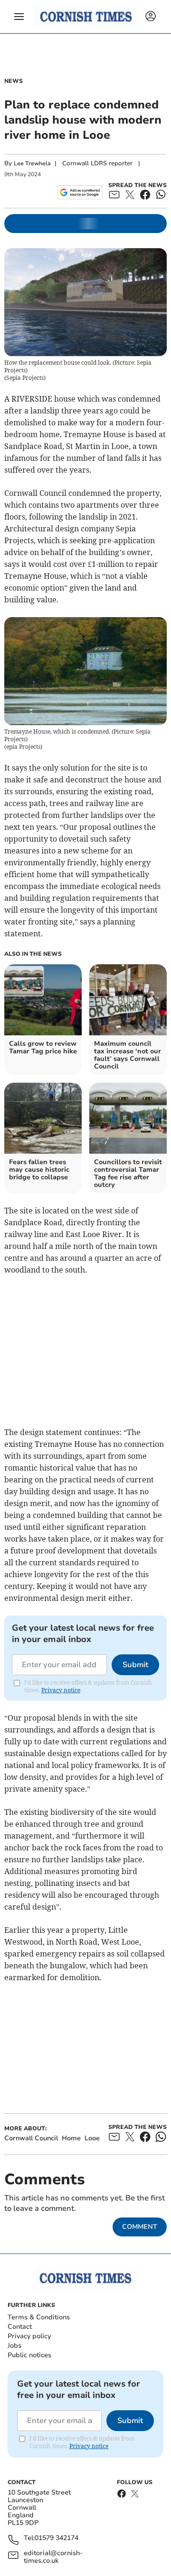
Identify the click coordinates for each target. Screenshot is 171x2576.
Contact (20, 2327)
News (14, 81)
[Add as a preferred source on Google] (80, 192)
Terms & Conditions (39, 2317)
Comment (140, 2227)
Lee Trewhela (32, 163)
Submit (135, 1665)
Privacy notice (61, 1690)
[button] (19, 17)
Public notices (29, 2355)
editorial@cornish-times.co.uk (53, 2557)
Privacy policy (29, 2336)
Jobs (14, 2346)
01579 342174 (57, 2538)
